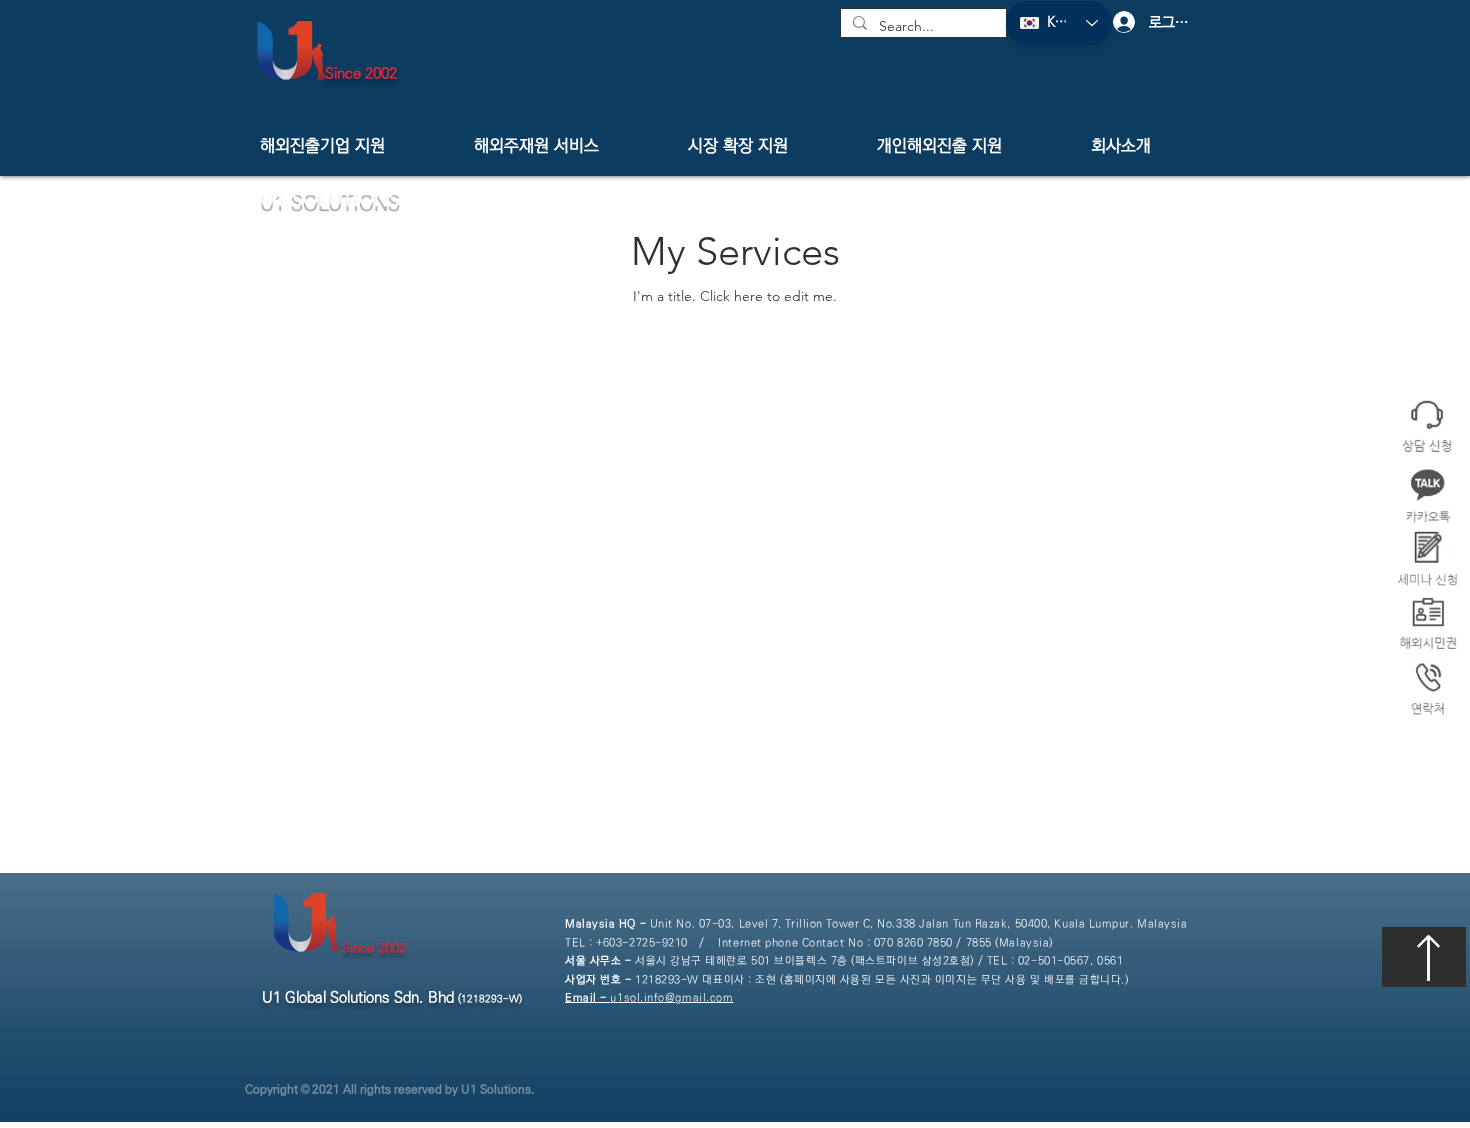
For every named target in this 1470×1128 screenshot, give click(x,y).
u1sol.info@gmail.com (649, 998)
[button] (1427, 689)
